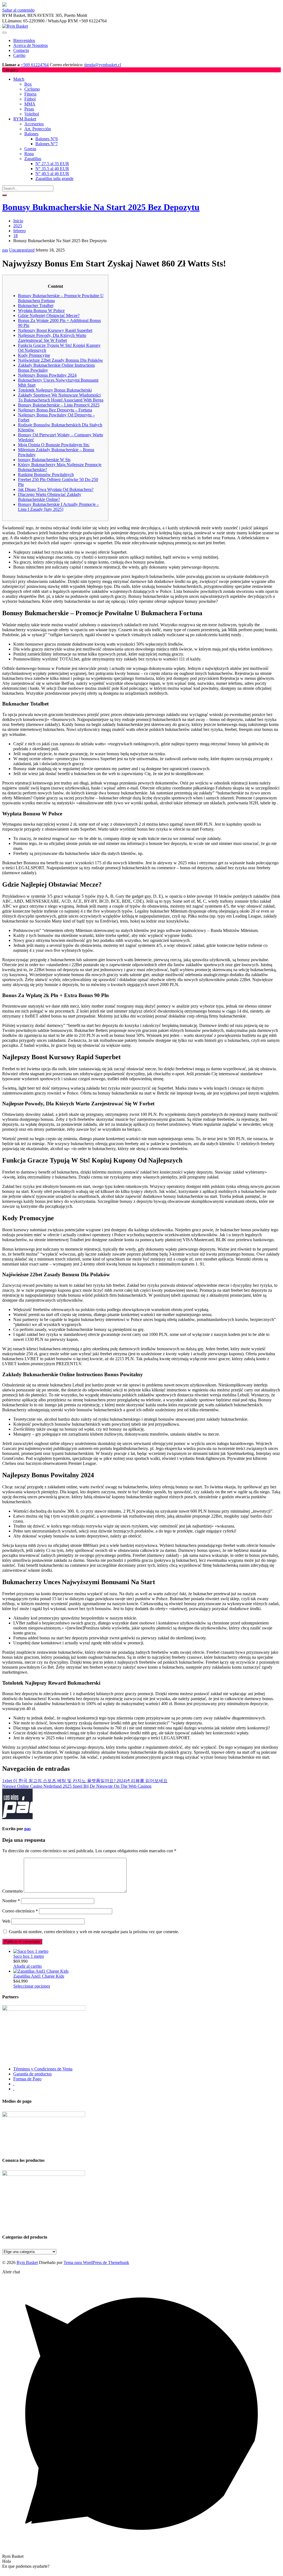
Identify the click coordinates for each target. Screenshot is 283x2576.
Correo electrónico (20, 1911)
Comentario (12, 1891)
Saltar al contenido (18, 10)
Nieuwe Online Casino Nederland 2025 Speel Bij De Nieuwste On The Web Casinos (77, 1786)
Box (28, 84)
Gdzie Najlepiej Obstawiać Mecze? (49, 315)
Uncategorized (22, 250)
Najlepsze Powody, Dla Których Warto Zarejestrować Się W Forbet (52, 338)
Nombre (11, 1901)
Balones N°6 (47, 139)
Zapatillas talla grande (54, 179)
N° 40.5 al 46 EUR (52, 174)
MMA (30, 104)
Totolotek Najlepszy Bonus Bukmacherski (55, 390)
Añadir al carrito (27, 1966)
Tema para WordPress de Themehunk (96, 2262)
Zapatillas (33, 159)
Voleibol (32, 114)
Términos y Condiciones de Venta (43, 2069)
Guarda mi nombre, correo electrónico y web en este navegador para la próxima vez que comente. (94, 1932)
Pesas (29, 109)
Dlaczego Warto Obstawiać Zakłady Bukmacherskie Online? (50, 497)
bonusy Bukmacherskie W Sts (44, 460)
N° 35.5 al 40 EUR (52, 169)
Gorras (30, 149)
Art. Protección (38, 129)
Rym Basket (27, 2262)
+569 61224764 (35, 65)
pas (5, 250)
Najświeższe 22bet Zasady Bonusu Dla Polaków (61, 360)
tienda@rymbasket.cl (103, 65)
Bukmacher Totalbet (36, 306)
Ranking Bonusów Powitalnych (46, 475)
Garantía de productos (32, 2074)
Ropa (29, 154)
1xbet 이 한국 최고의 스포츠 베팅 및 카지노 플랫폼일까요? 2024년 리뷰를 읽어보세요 (85, 1781)
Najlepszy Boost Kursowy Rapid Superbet (55, 330)
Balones (31, 134)
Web (6, 1921)
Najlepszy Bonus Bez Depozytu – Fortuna (55, 410)
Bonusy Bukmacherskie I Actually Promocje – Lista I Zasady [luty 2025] (58, 507)
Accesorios (34, 124)
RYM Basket (25, 119)
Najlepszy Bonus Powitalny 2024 (47, 375)
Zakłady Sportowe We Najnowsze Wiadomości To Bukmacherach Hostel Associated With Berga (61, 397)
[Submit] (4, 195)
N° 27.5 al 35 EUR (52, 164)
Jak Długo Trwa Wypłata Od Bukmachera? (56, 489)
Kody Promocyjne (34, 355)
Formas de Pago (27, 2079)
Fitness (30, 94)
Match (19, 79)
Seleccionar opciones (32, 1986)
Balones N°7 (47, 144)
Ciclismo (32, 89)
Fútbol (30, 99)
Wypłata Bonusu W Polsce (41, 311)
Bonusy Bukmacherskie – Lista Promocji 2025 (59, 405)
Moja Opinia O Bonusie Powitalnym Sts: (54, 445)
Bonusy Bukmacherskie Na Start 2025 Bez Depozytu (101, 207)
